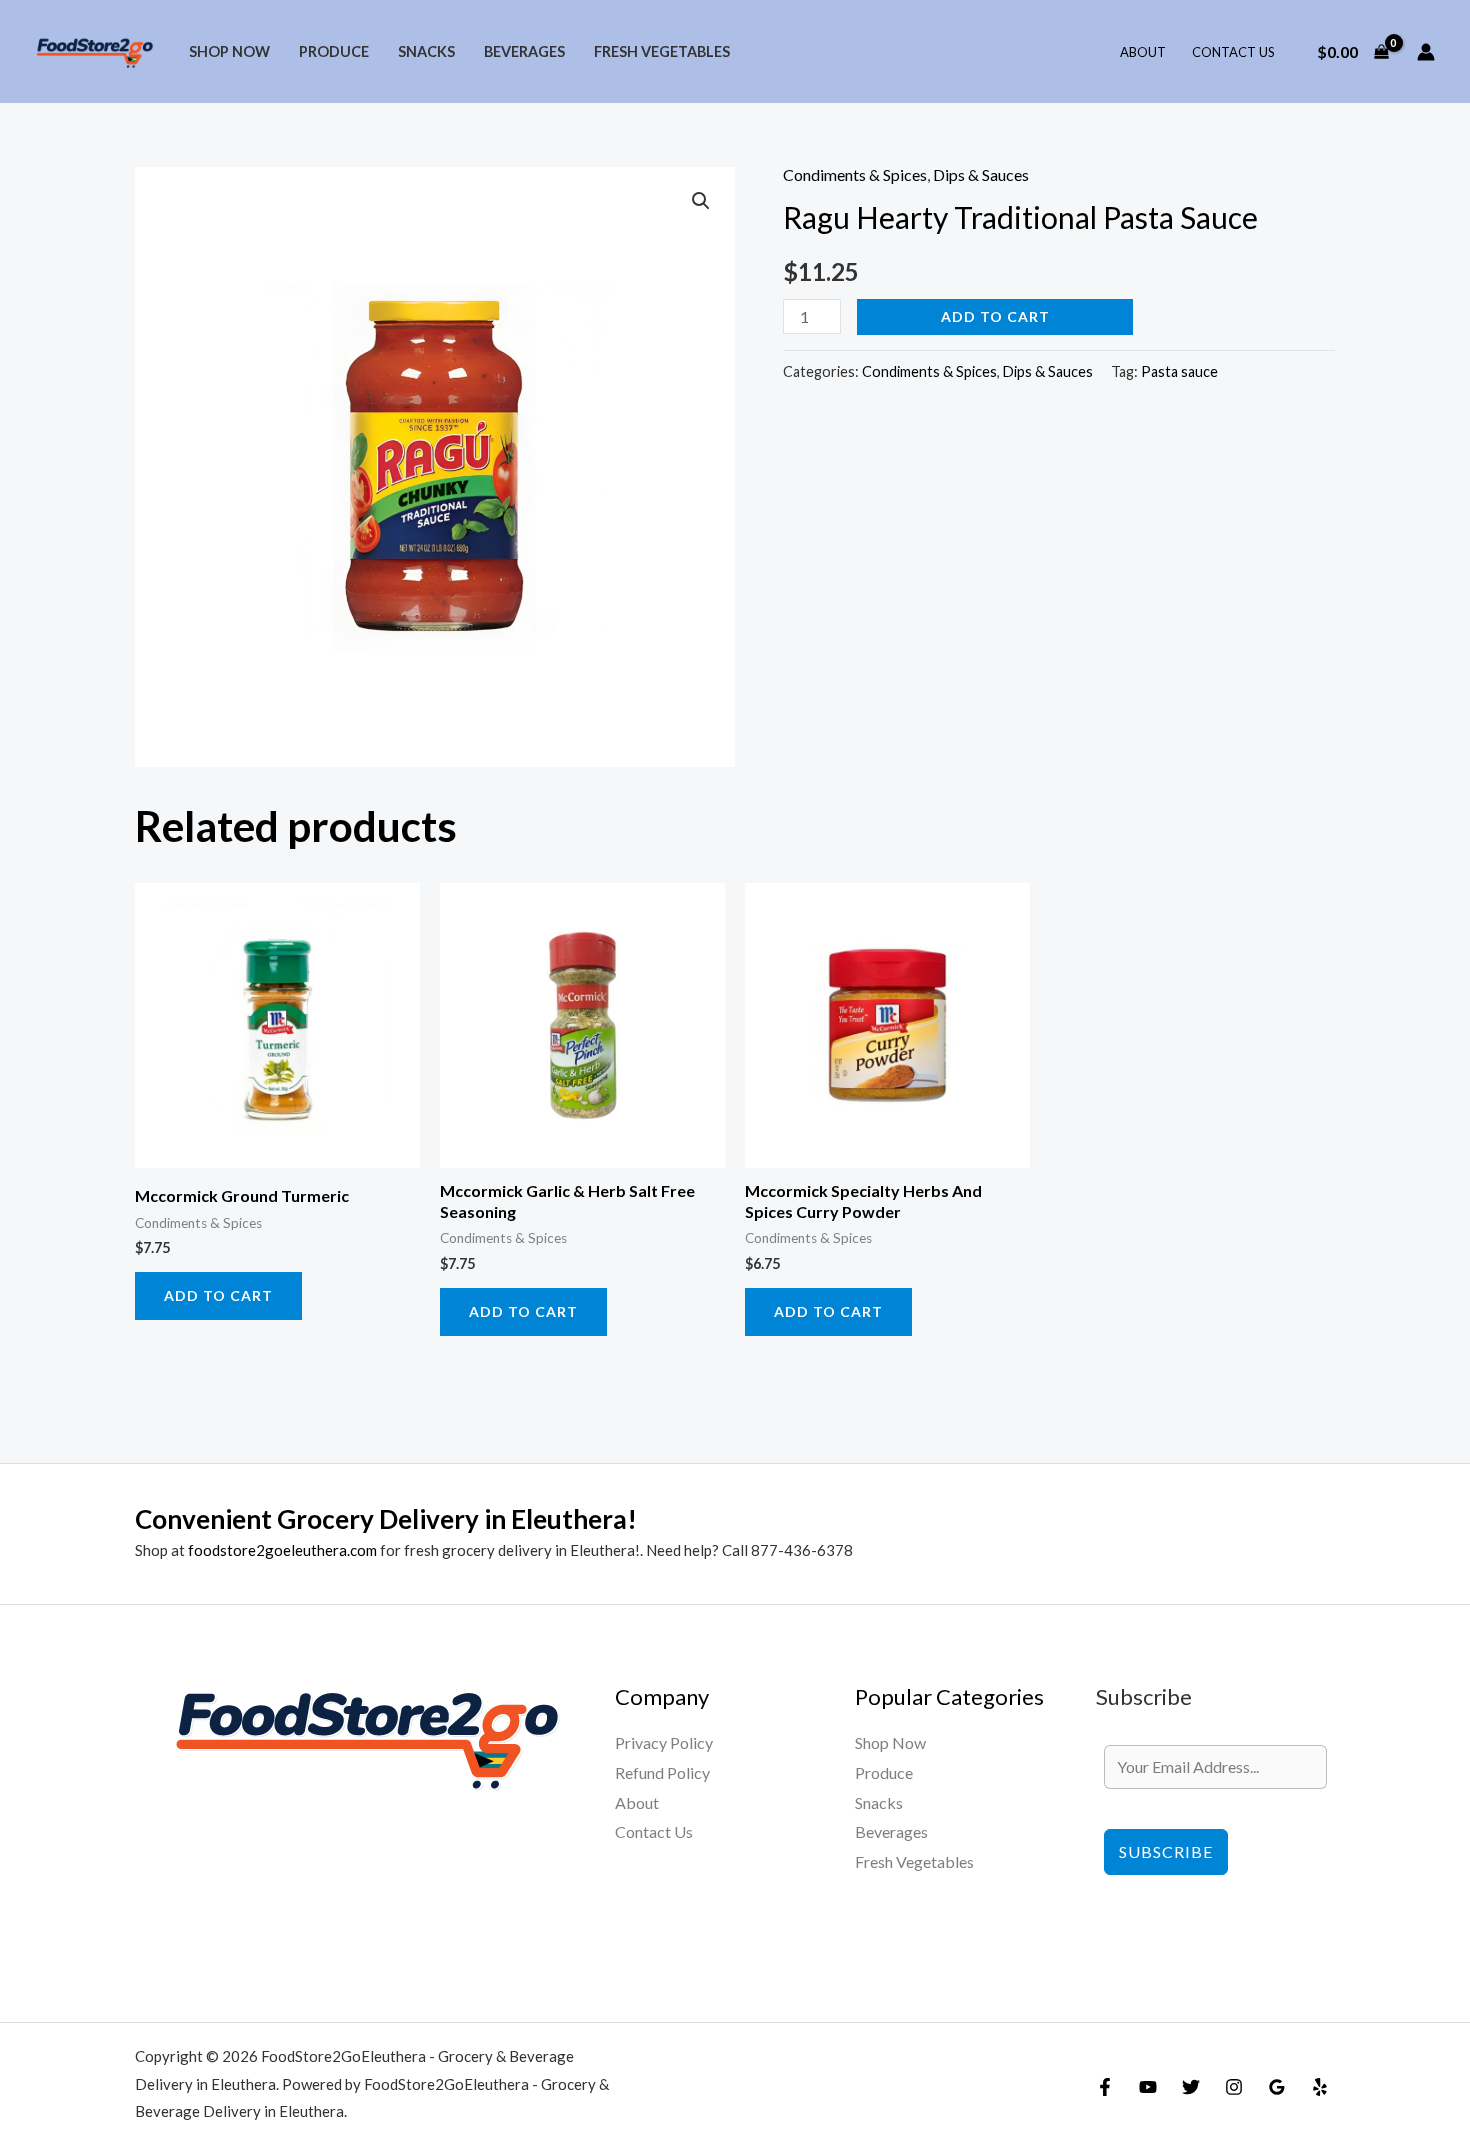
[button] (701, 201)
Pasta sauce (1179, 371)
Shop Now (229, 51)
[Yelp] (1320, 2087)
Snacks (426, 51)
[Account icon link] (1426, 52)
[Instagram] (1234, 2087)
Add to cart (995, 316)
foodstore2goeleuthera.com (282, 1550)
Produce (334, 51)
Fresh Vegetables (662, 51)
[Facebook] (1105, 2087)
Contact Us (1233, 52)
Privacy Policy (664, 1742)
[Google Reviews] (1277, 2087)
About (1143, 52)
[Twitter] (1191, 2087)
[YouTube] (1148, 2087)
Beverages (524, 51)
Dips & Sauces (981, 174)
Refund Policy (662, 1772)
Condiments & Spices (855, 174)
